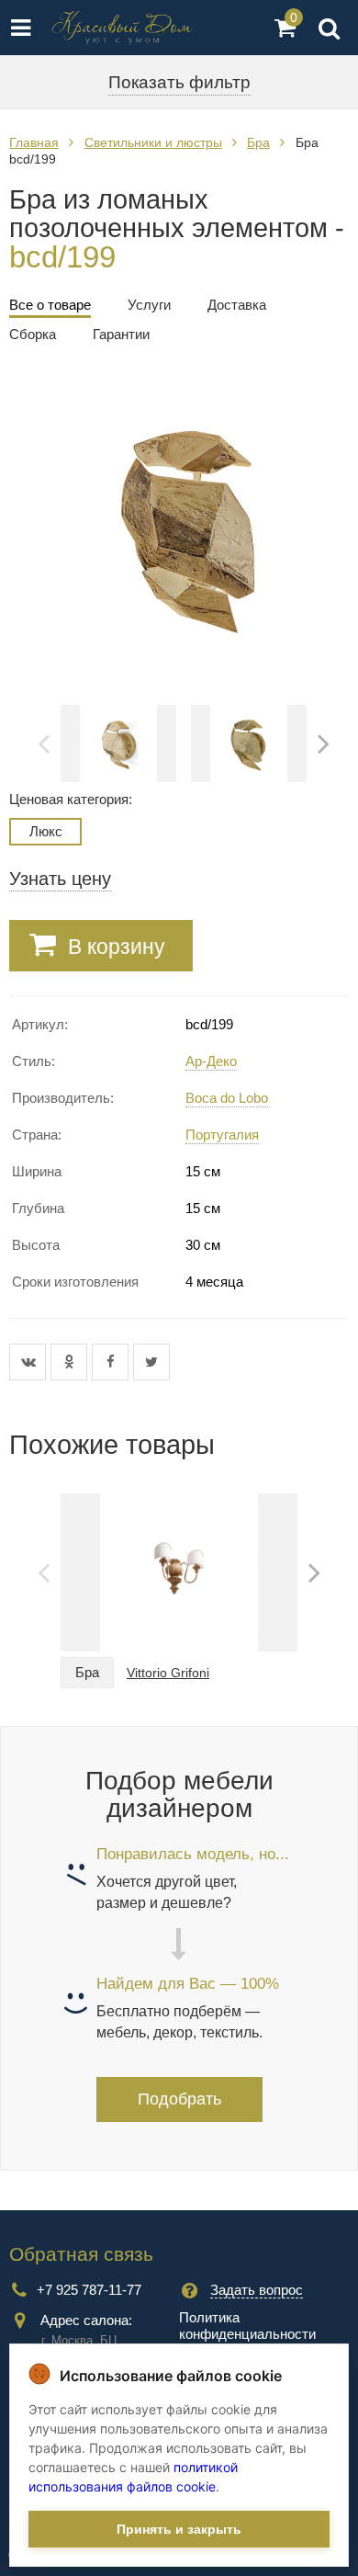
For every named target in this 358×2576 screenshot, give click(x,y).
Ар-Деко (211, 1061)
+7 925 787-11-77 (89, 2290)
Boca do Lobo (227, 1098)
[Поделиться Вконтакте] (30, 1362)
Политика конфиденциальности (247, 2326)
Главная (34, 142)
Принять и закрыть (179, 2529)
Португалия (222, 1135)
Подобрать (179, 2099)
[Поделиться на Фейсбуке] (112, 1362)
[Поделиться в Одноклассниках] (71, 1362)
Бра (258, 142)
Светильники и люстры (153, 142)
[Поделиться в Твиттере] (151, 1362)
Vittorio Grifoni (168, 1673)
